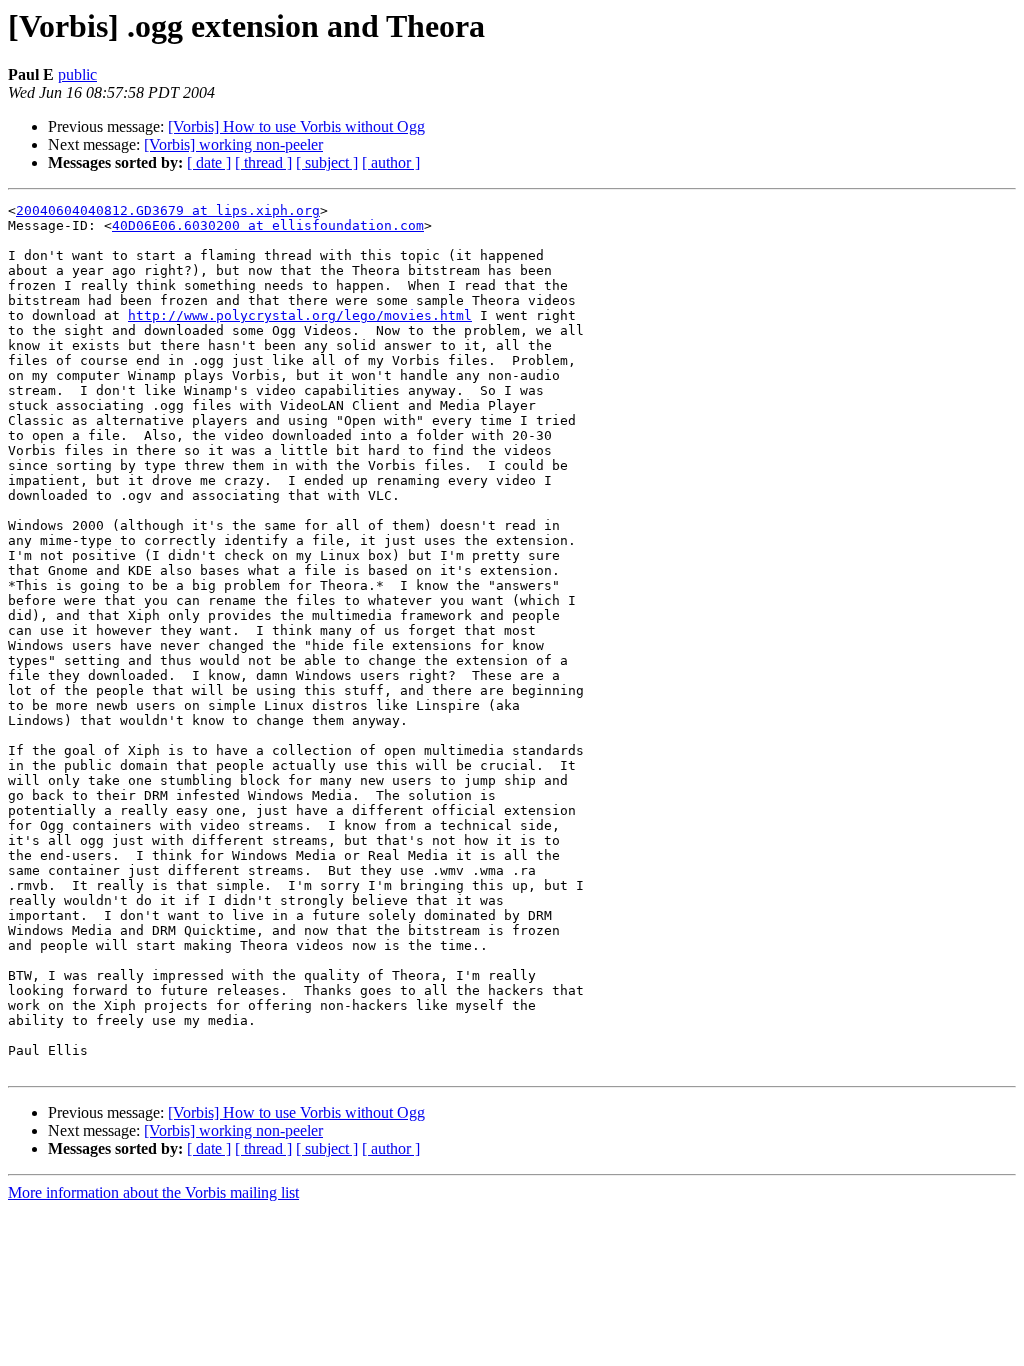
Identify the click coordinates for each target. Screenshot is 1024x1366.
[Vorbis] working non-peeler (233, 144)
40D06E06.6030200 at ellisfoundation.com (268, 225)
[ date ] (209, 162)
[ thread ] (263, 162)
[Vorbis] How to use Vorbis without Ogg (296, 126)
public (77, 74)
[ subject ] (327, 162)
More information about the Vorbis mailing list (153, 1192)
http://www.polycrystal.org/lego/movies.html (300, 315)
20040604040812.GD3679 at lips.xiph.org (168, 210)
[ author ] (391, 162)
